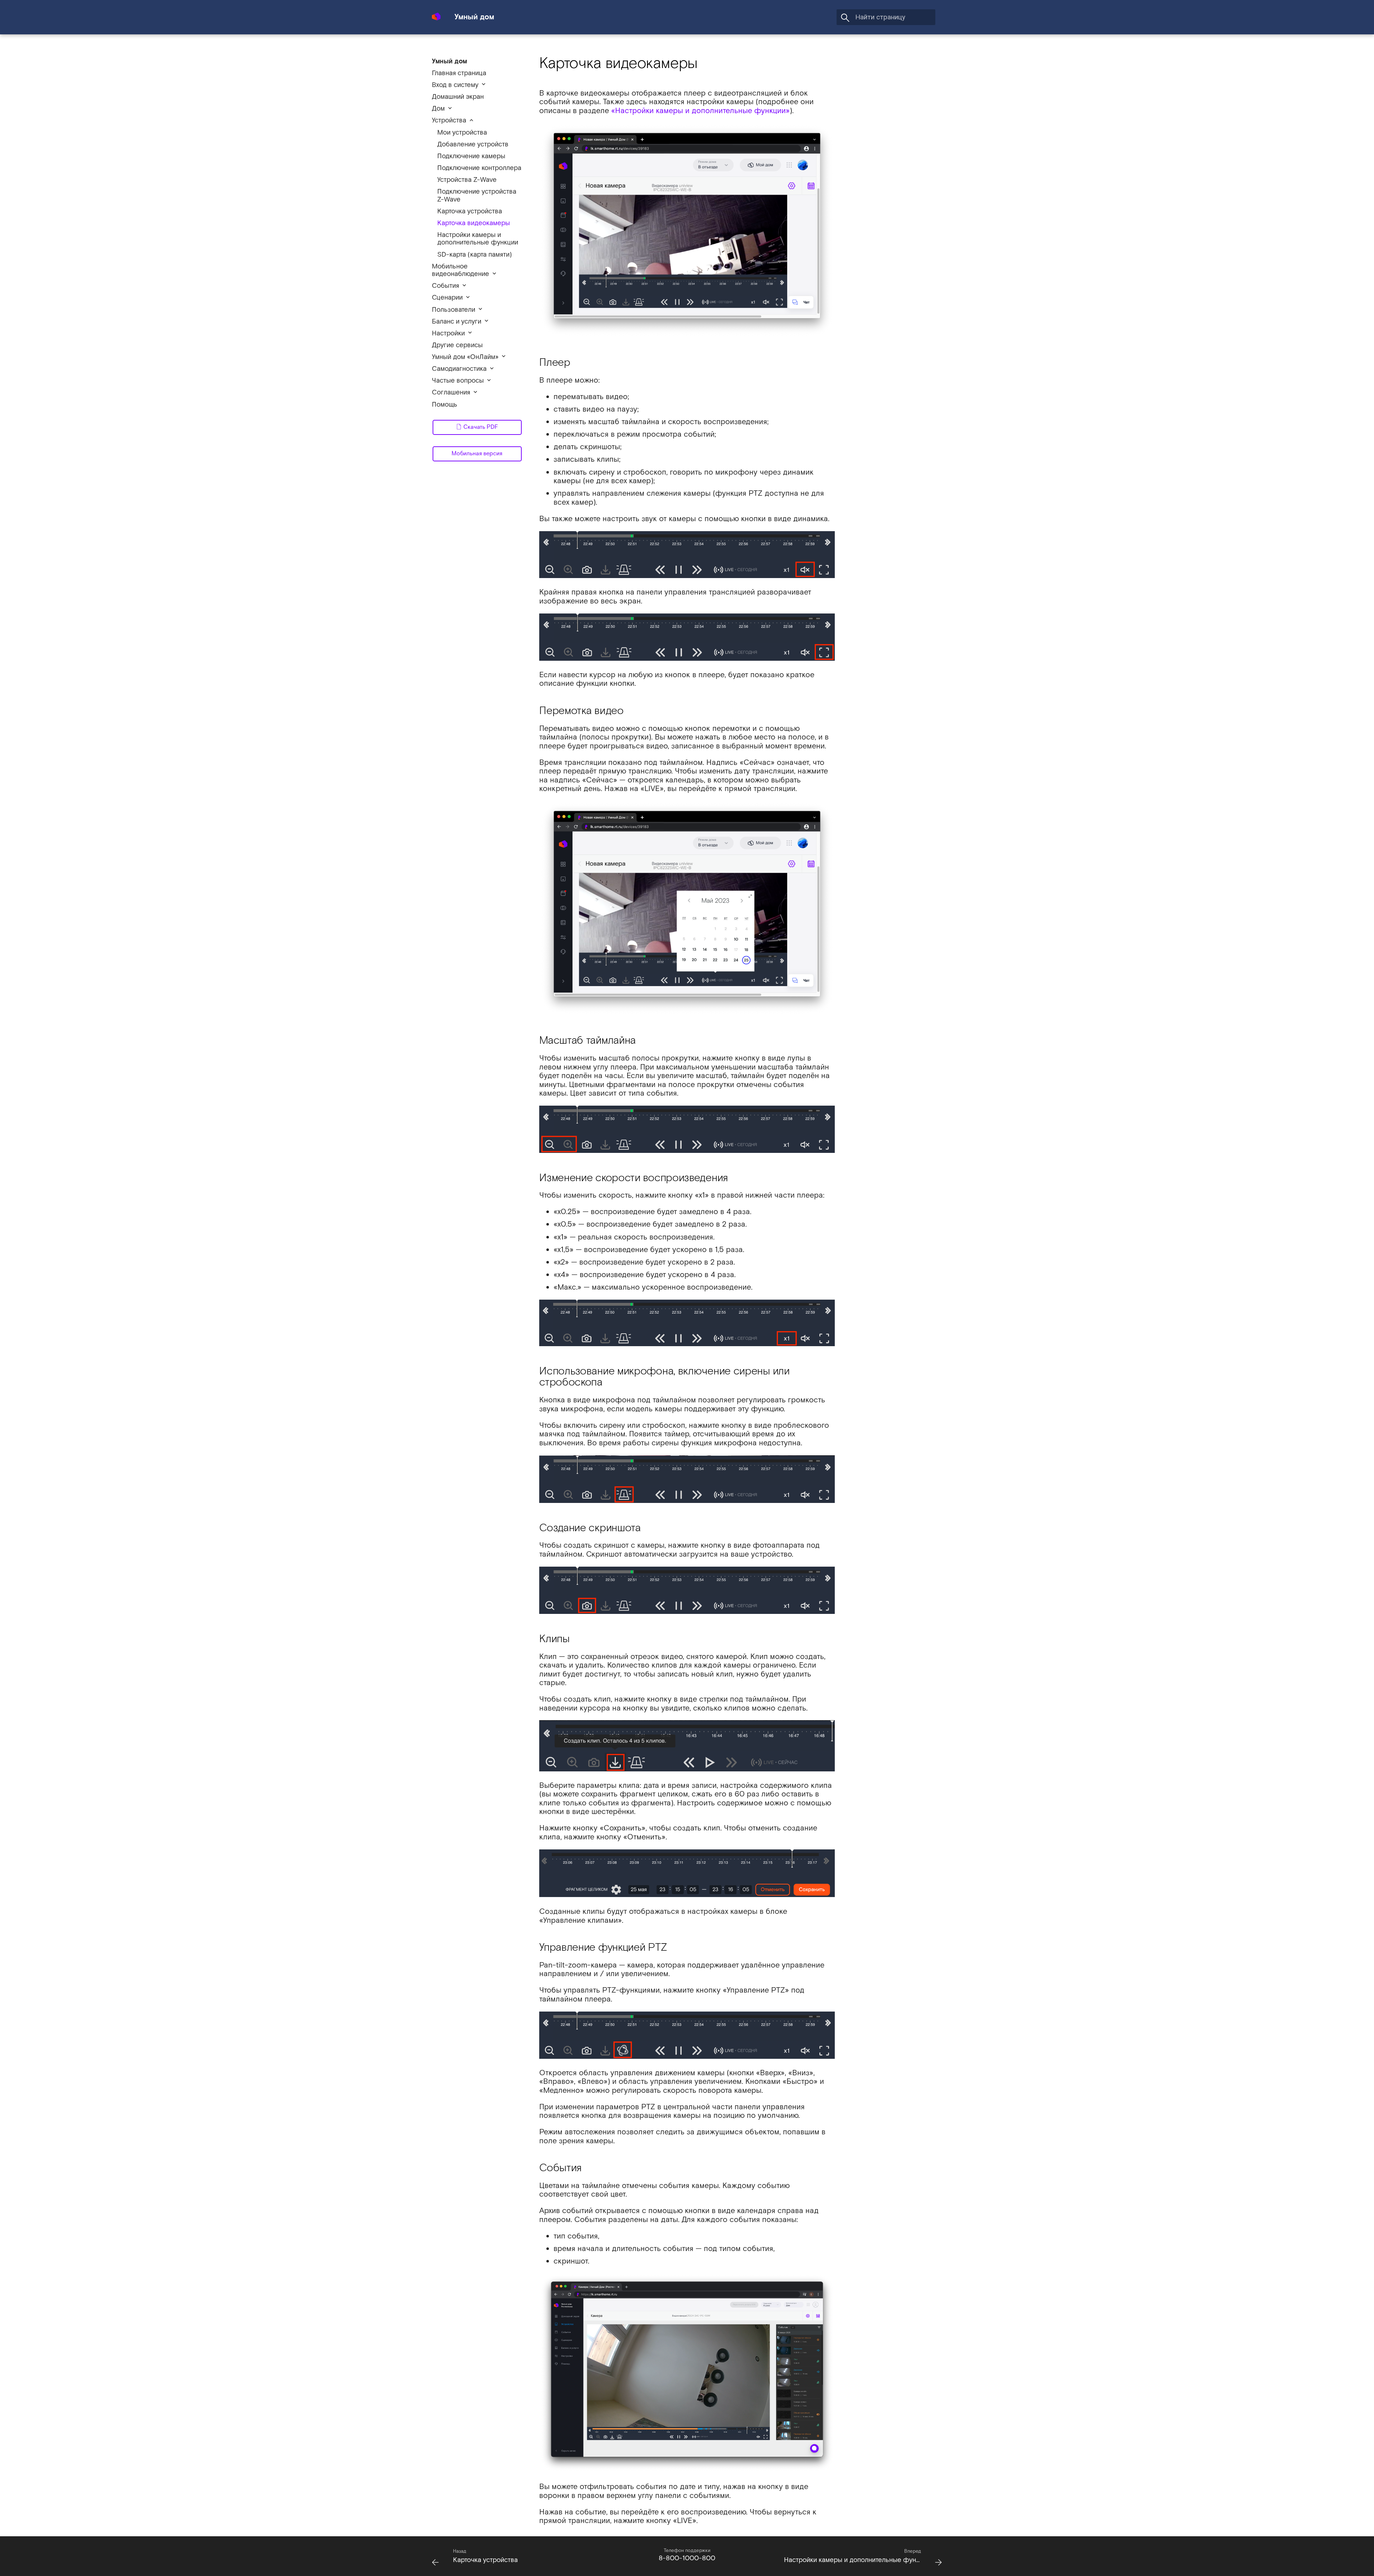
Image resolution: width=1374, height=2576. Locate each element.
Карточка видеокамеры (474, 223)
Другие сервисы (457, 345)
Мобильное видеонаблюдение (461, 270)
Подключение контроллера (479, 168)
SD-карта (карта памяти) (475, 255)
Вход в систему (455, 85)
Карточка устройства (470, 211)
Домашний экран (458, 97)
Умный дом (449, 61)
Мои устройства (462, 133)
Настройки (448, 333)
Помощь (445, 405)
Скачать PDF (480, 427)
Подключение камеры (471, 156)
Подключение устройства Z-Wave (477, 196)
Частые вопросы (458, 381)
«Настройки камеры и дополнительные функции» (700, 111)
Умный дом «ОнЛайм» (465, 357)
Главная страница (459, 73)
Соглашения (451, 392)
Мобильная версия (477, 454)
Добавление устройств (473, 144)
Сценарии (447, 298)
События (445, 286)
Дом (438, 109)
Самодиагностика (459, 369)
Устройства (449, 120)
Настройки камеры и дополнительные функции (478, 239)
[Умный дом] (436, 13)
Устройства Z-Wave (467, 180)
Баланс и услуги (457, 322)
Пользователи (454, 310)
